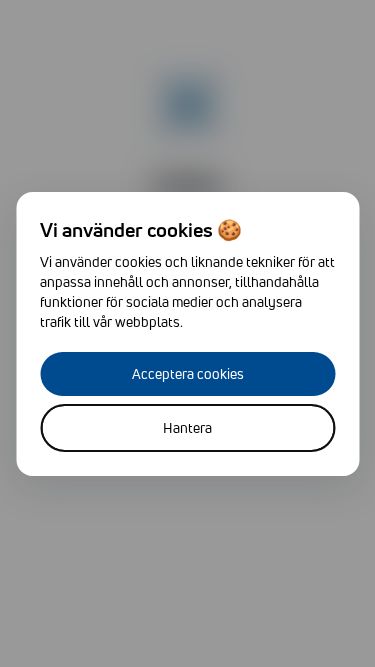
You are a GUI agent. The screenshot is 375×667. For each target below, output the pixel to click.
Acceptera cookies (188, 373)
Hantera (187, 427)
